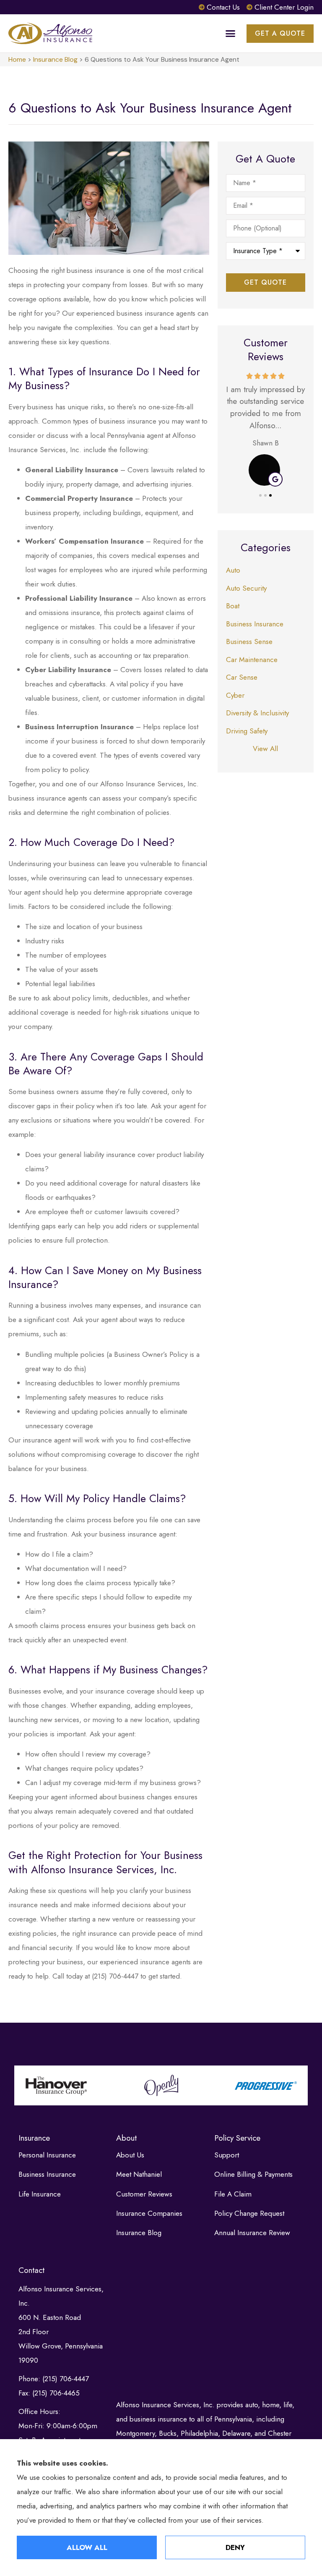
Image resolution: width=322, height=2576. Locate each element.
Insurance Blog (55, 59)
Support (227, 2155)
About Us (130, 2155)
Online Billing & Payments (253, 2174)
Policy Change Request (249, 2213)
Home (17, 59)
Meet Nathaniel (139, 2174)
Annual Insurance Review (252, 2233)
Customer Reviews (144, 2194)
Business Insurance (47, 2174)
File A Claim (233, 2194)
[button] (231, 34)
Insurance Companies (149, 2213)
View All (265, 749)
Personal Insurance (47, 2155)
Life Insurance (40, 2194)
